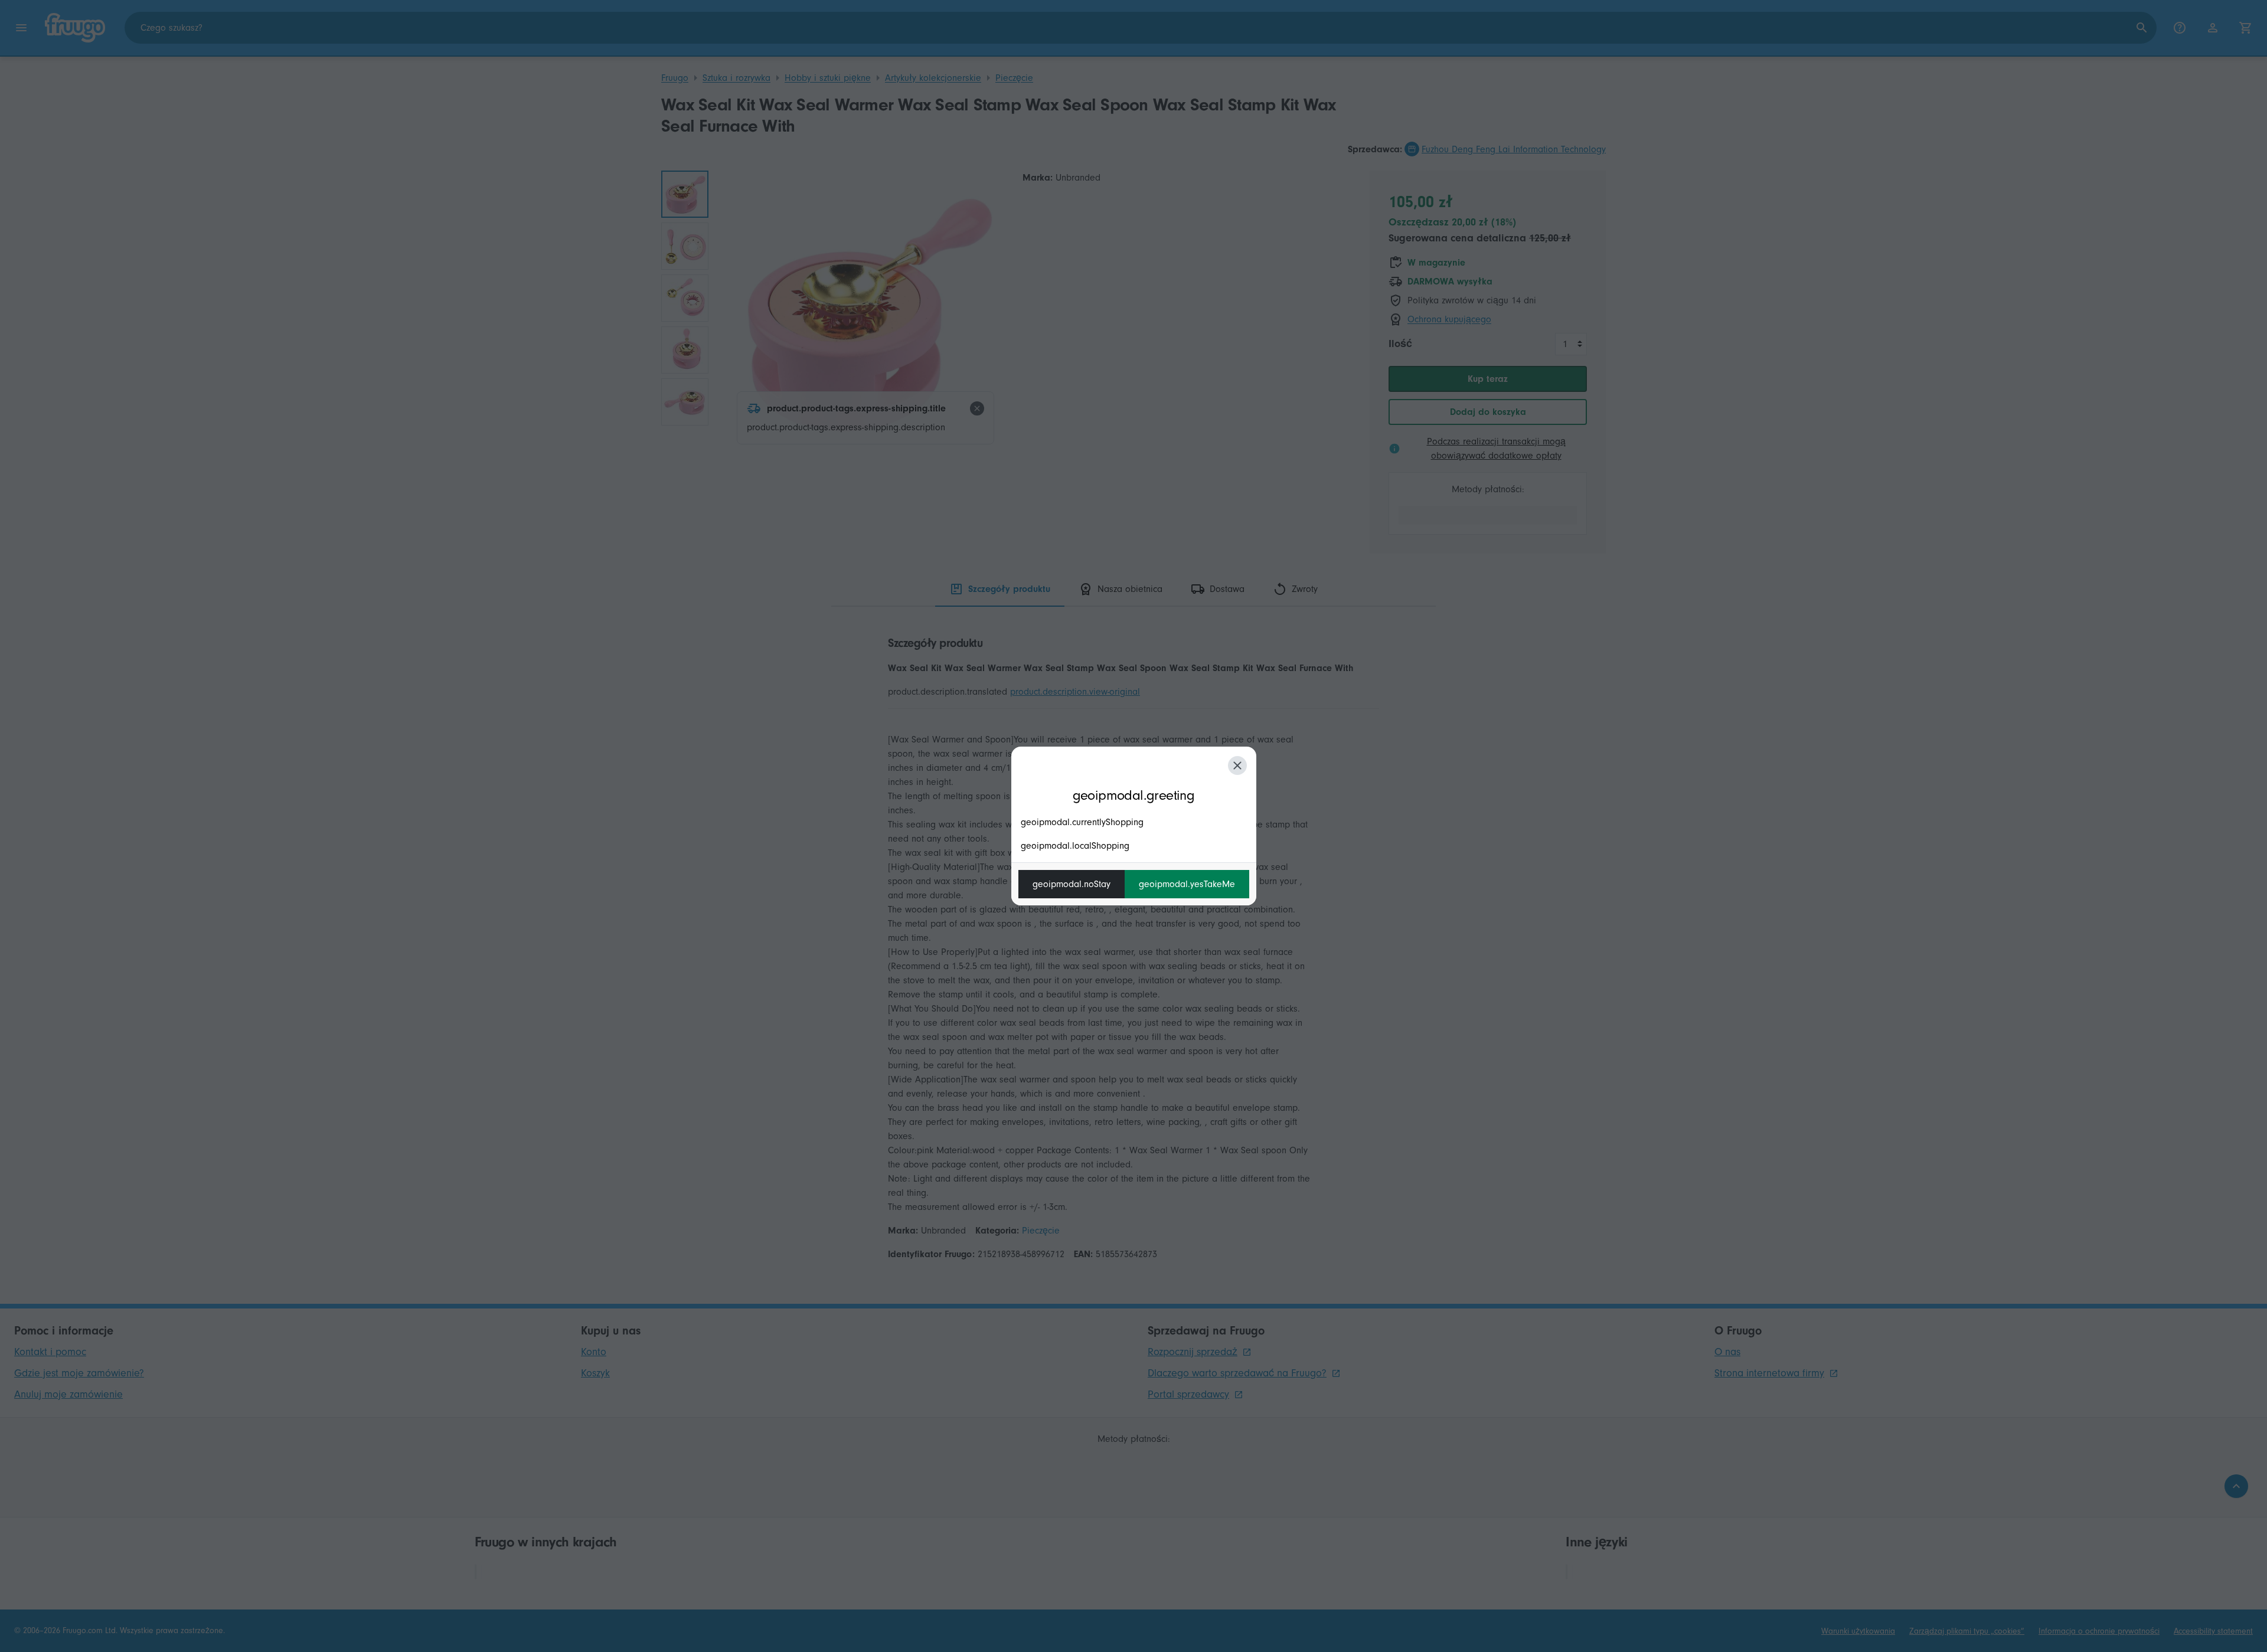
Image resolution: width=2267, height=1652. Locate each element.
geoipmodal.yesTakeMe (1187, 884)
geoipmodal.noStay (1072, 884)
